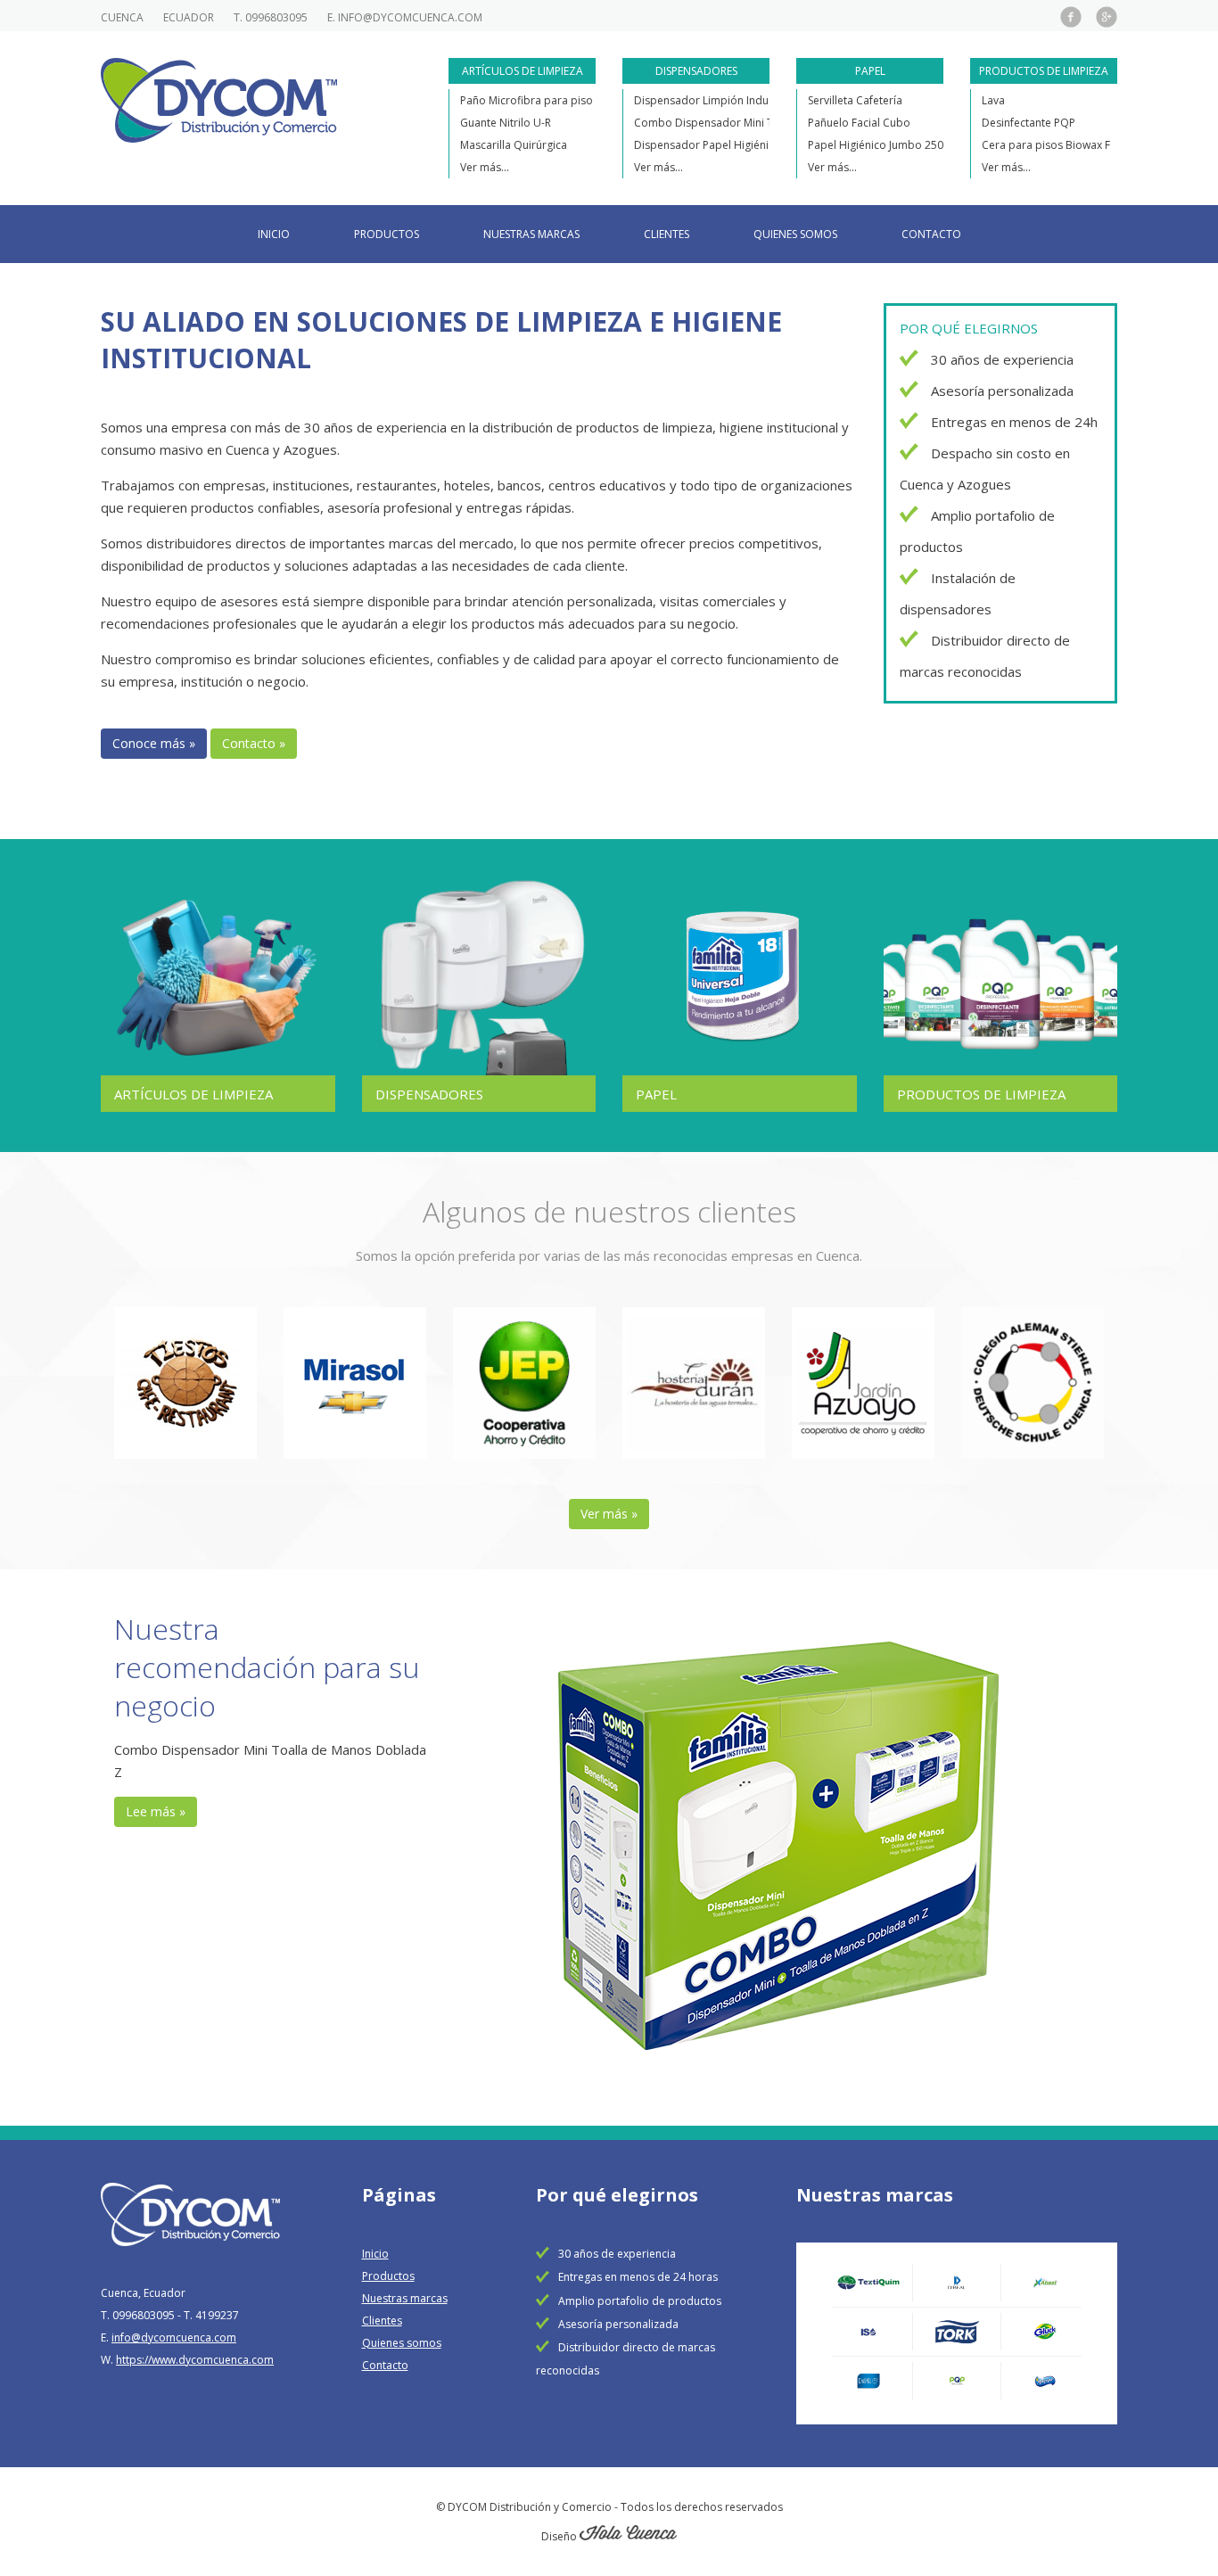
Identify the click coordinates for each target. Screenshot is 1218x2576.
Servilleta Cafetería (855, 100)
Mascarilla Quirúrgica (514, 145)
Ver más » (609, 1514)
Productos (387, 234)
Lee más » (156, 1811)
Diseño (560, 2536)
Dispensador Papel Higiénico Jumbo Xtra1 (740, 145)
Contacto (931, 234)
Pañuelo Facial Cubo (859, 123)
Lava (993, 100)
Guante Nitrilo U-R (506, 123)
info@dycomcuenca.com (410, 17)
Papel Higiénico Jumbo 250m (881, 145)
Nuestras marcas (531, 234)
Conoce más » (154, 743)
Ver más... (485, 167)
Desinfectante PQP (1029, 123)
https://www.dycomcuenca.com (195, 2360)
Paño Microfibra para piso (527, 100)
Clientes (667, 234)
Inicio (274, 234)
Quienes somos (795, 234)
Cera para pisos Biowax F (1046, 145)
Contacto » (254, 743)
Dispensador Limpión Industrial (714, 100)
